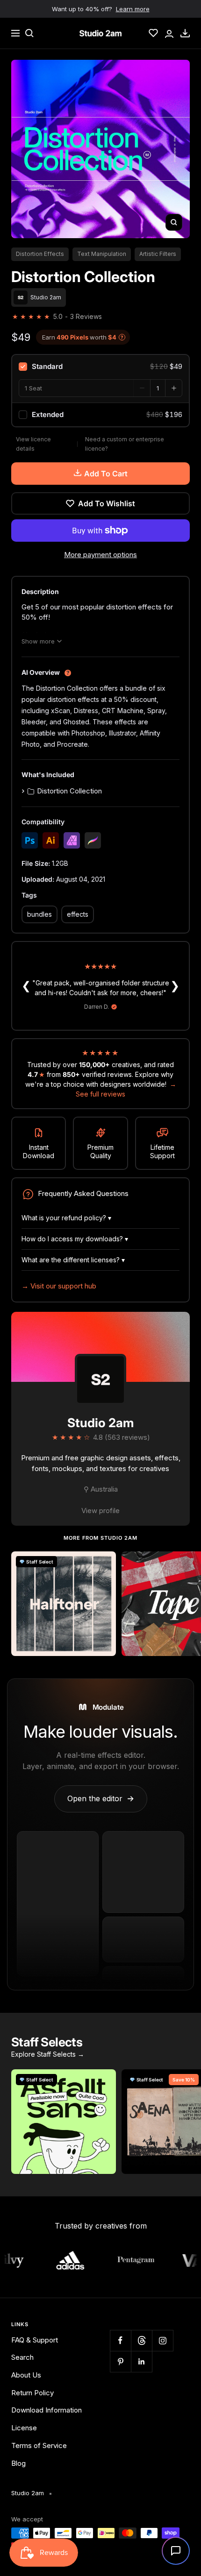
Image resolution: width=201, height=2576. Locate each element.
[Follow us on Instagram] (162, 2340)
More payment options (100, 555)
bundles (39, 914)
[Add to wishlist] (104, 1564)
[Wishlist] (153, 33)
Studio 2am (100, 1423)
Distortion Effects (40, 254)
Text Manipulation (102, 254)
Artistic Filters (158, 254)
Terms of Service (39, 2445)
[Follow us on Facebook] (120, 2340)
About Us (26, 2375)
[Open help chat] (176, 2551)
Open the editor (101, 1798)
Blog (18, 2463)
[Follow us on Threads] (141, 2340)
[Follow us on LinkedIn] (141, 2361)
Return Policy (32, 2393)
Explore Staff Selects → (48, 2054)
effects (78, 914)
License (24, 2428)
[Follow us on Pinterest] (120, 2361)
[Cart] (185, 33)
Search (22, 2357)
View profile (100, 1511)
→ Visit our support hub (59, 1286)
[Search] (29, 33)
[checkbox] (100, 367)
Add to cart (106, 474)
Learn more (133, 9)
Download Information (47, 2410)
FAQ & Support (35, 2340)
